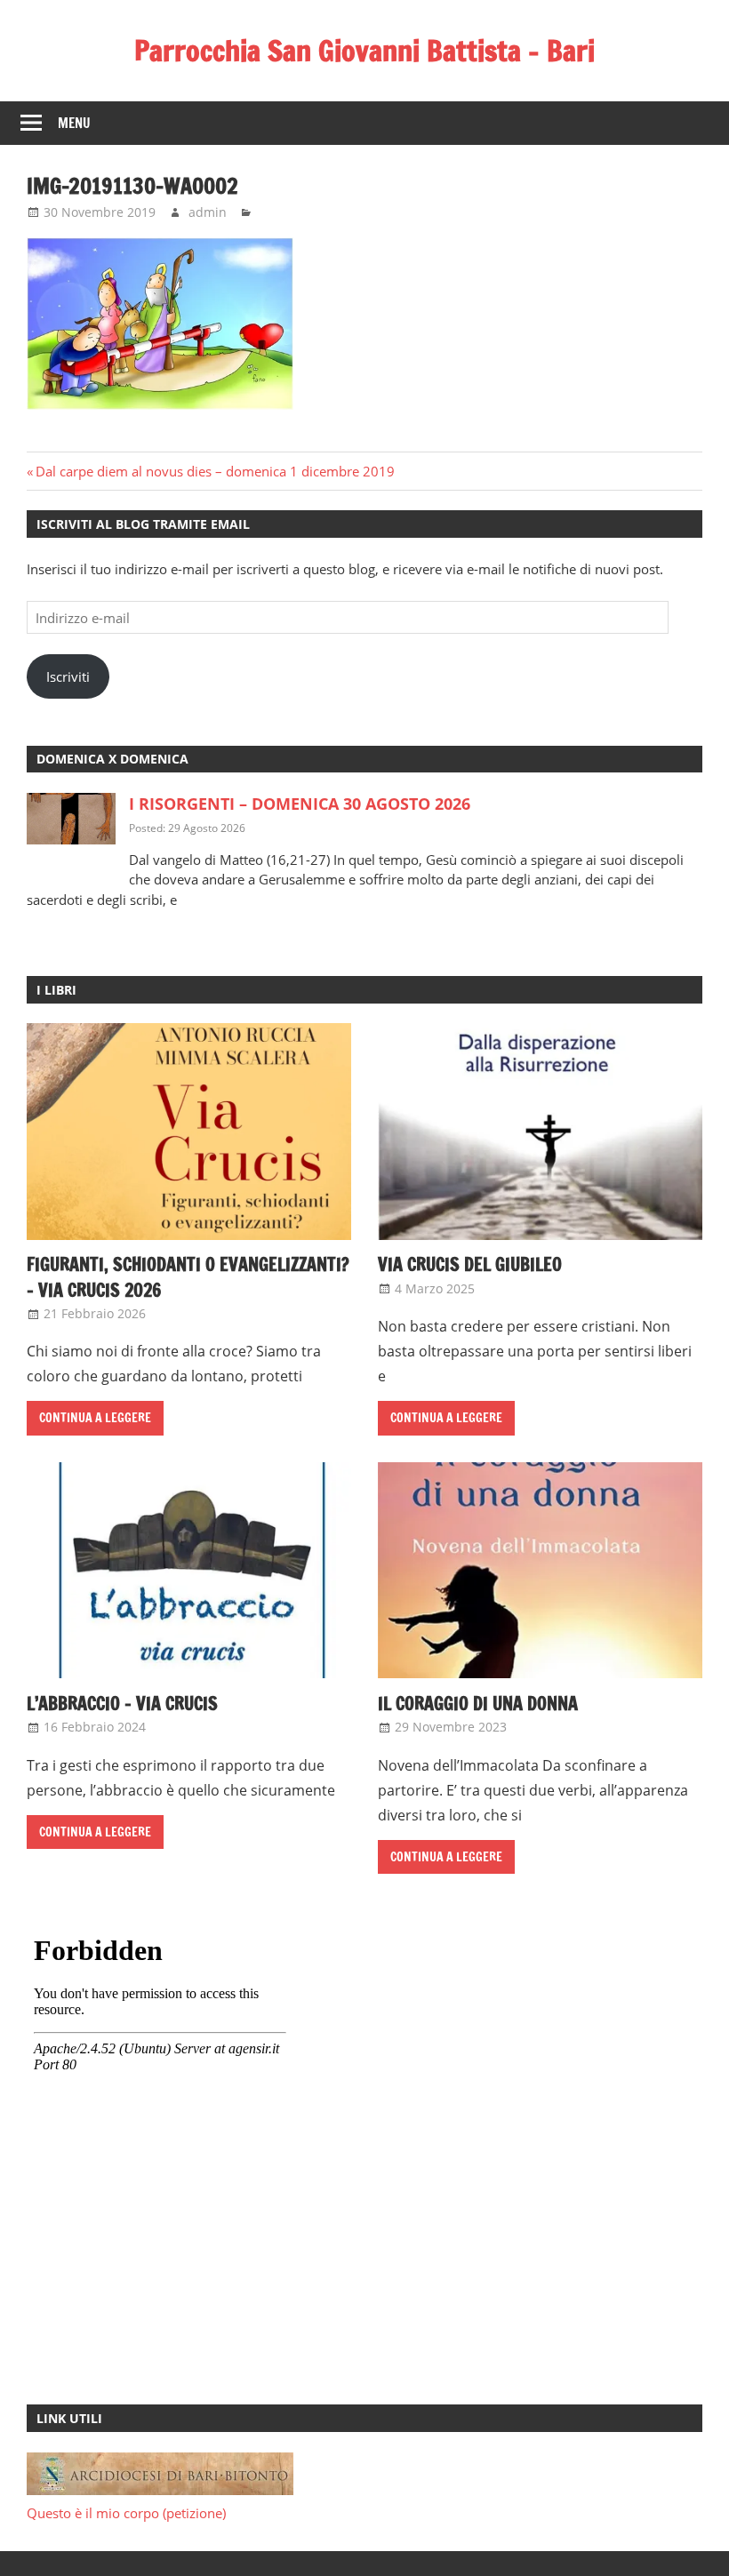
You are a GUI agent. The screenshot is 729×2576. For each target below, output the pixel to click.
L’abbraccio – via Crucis (122, 1704)
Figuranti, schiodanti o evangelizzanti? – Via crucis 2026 (188, 1277)
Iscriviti (68, 676)
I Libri (56, 990)
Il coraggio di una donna (478, 1704)
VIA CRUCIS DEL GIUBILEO (470, 1264)
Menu (74, 123)
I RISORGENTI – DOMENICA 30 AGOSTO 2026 (300, 804)
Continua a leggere (95, 1418)
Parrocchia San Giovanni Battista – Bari (364, 51)
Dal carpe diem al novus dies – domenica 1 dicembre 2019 (215, 471)
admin (208, 212)
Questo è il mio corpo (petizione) (126, 2513)
